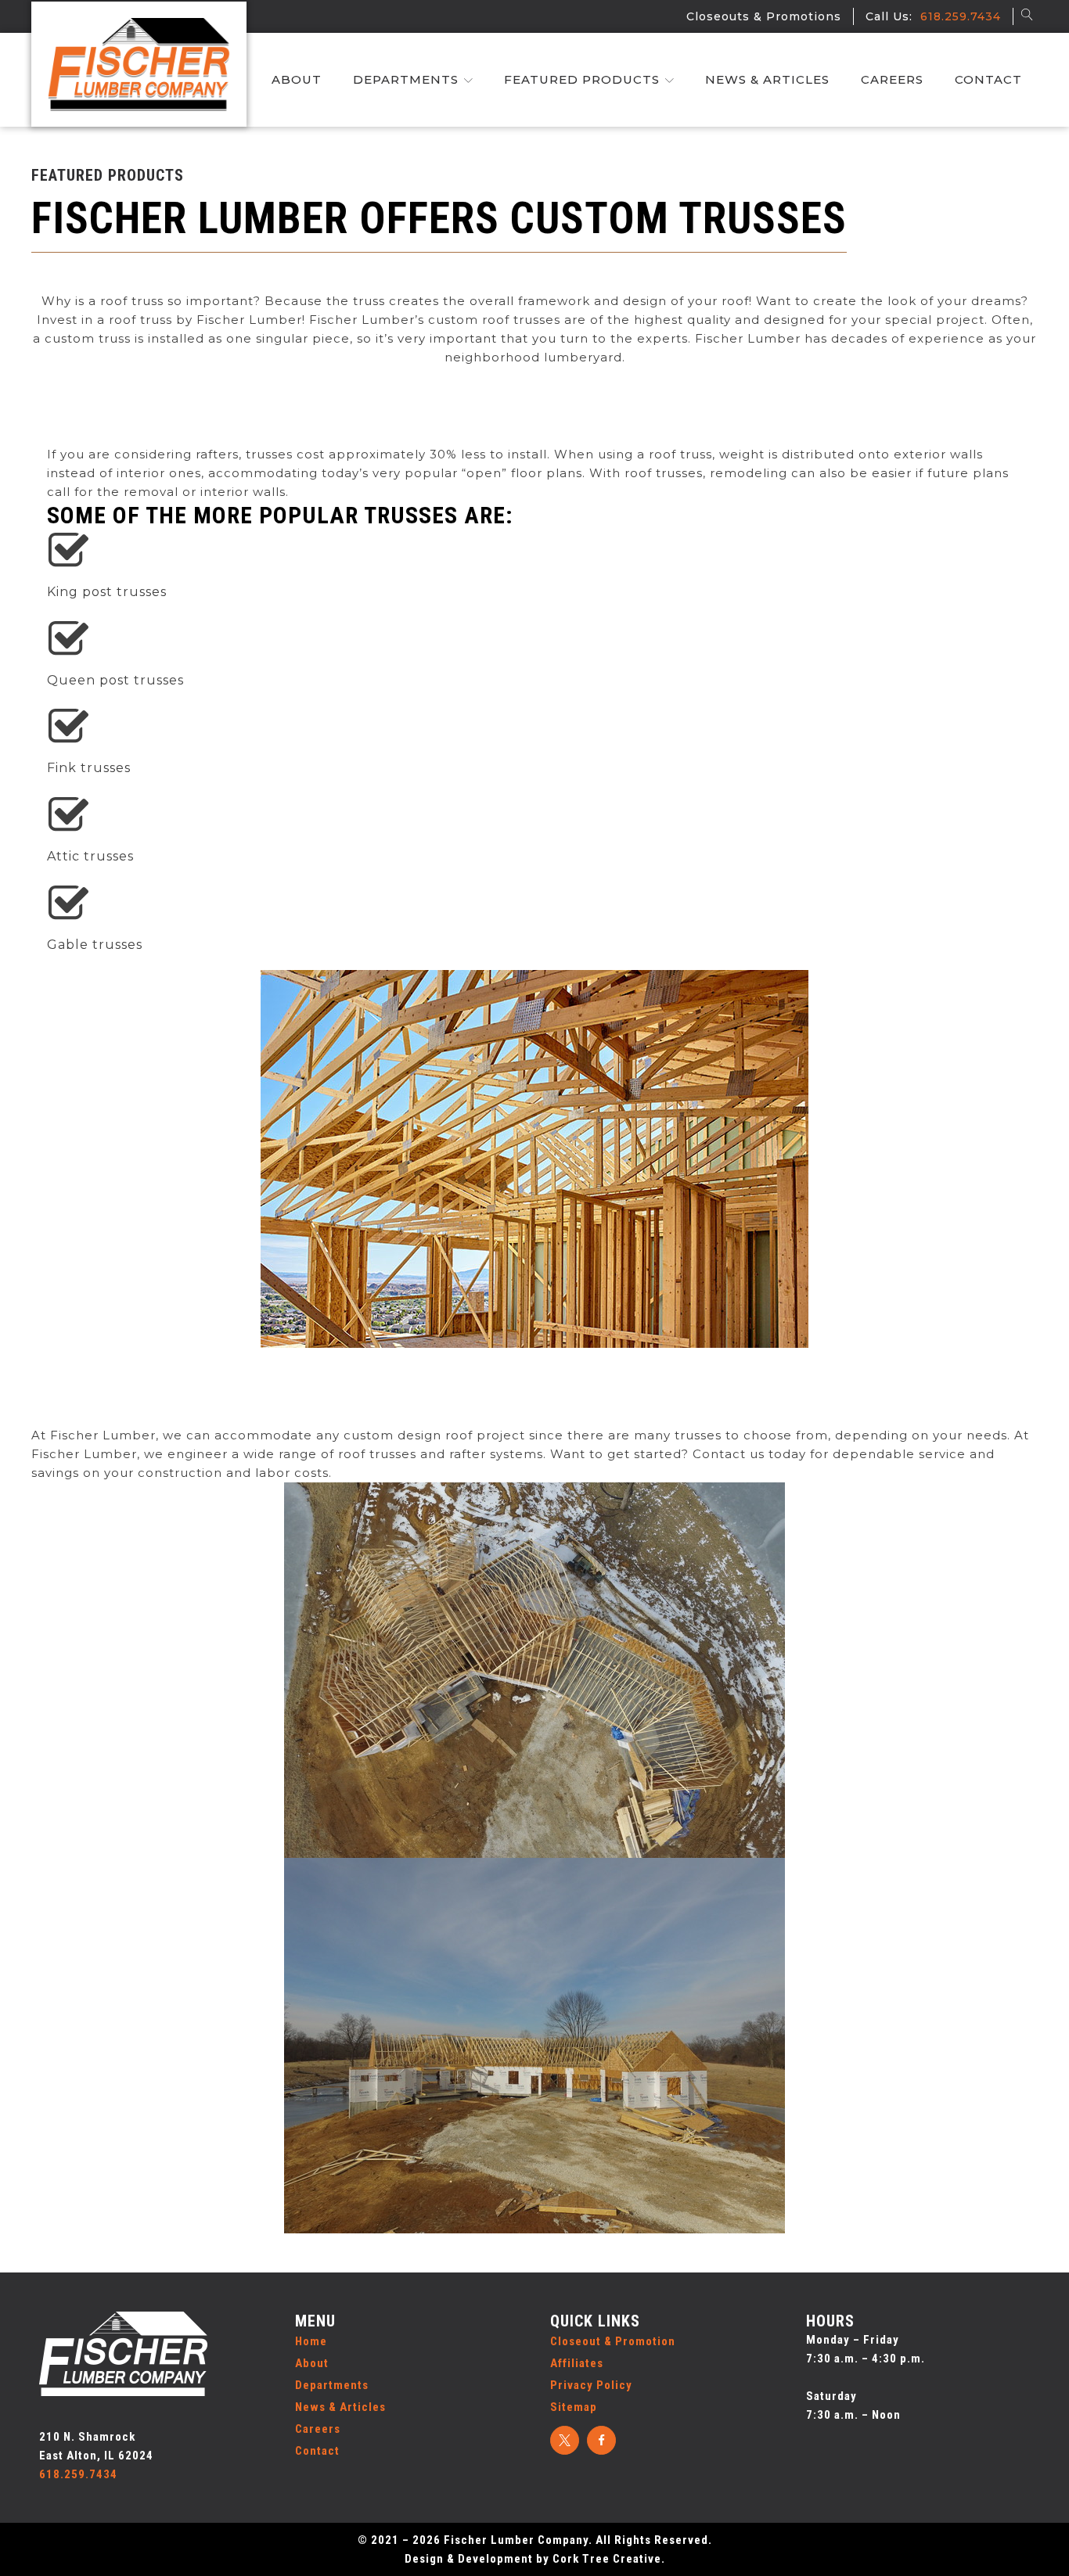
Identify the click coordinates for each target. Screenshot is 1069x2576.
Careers (892, 79)
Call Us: (929, 16)
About (297, 79)
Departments (406, 79)
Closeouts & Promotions (770, 16)
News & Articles (767, 79)
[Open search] (1026, 14)
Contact (988, 79)
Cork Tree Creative (607, 2559)
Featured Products (582, 79)
